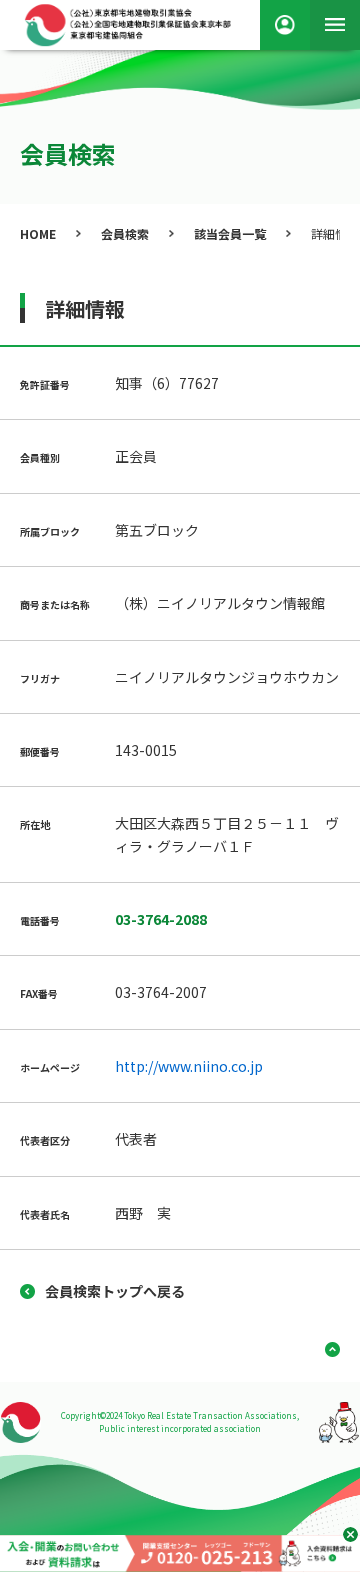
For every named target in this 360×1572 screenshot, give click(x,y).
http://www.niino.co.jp (189, 1066)
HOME (38, 233)
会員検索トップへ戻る (115, 1291)
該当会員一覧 (230, 233)
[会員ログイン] (285, 25)
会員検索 (125, 233)
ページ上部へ (325, 1349)
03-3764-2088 (161, 919)
